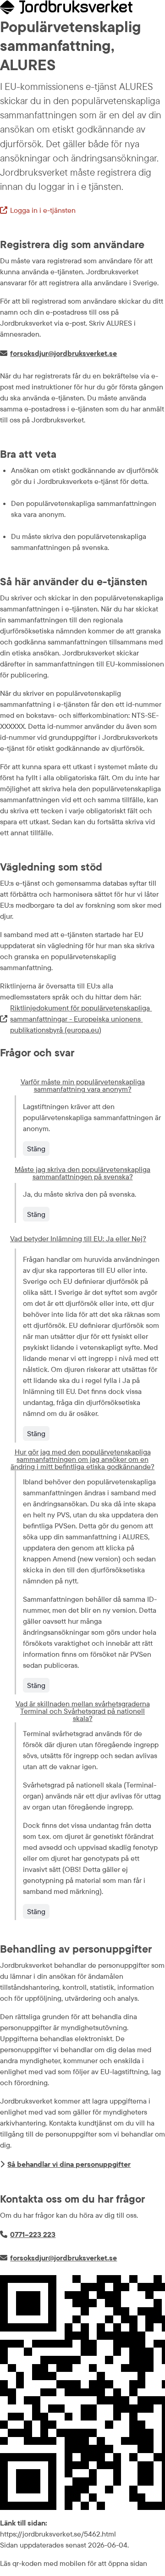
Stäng (36, 1149)
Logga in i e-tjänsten (38, 211)
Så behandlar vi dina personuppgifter (69, 2164)
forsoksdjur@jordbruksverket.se (63, 353)
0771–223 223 (33, 2234)
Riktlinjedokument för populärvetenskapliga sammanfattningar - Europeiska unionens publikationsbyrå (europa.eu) (76, 1019)
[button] (82, 1085)
